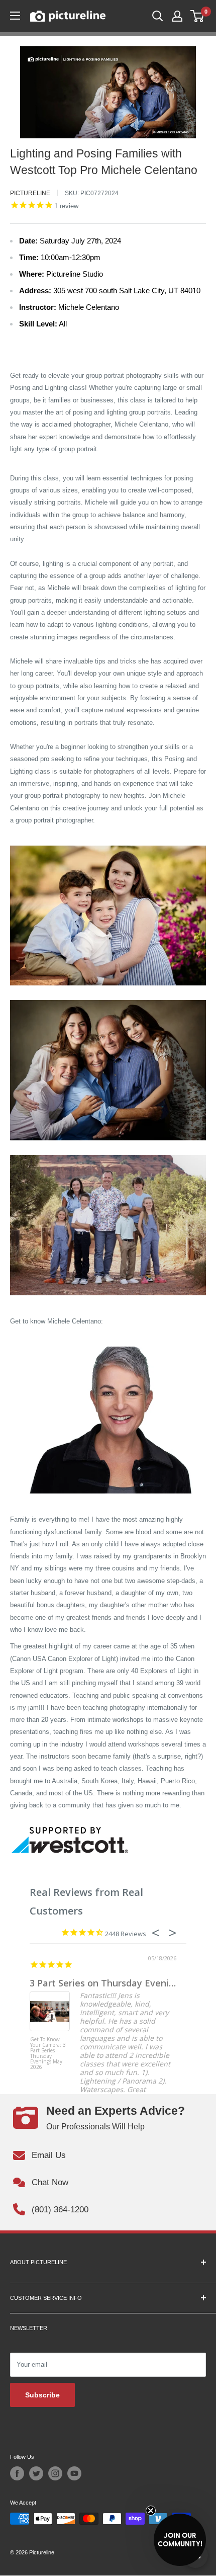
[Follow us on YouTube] (74, 2473)
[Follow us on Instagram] (55, 2473)
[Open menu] (15, 16)
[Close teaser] (151, 2511)
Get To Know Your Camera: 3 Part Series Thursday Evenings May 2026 (48, 2054)
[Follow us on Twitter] (36, 2473)
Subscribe (42, 2395)
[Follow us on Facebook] (17, 2473)
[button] (180, 2540)
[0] (198, 16)
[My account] (177, 16)
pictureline (30, 193)
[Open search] (158, 16)
